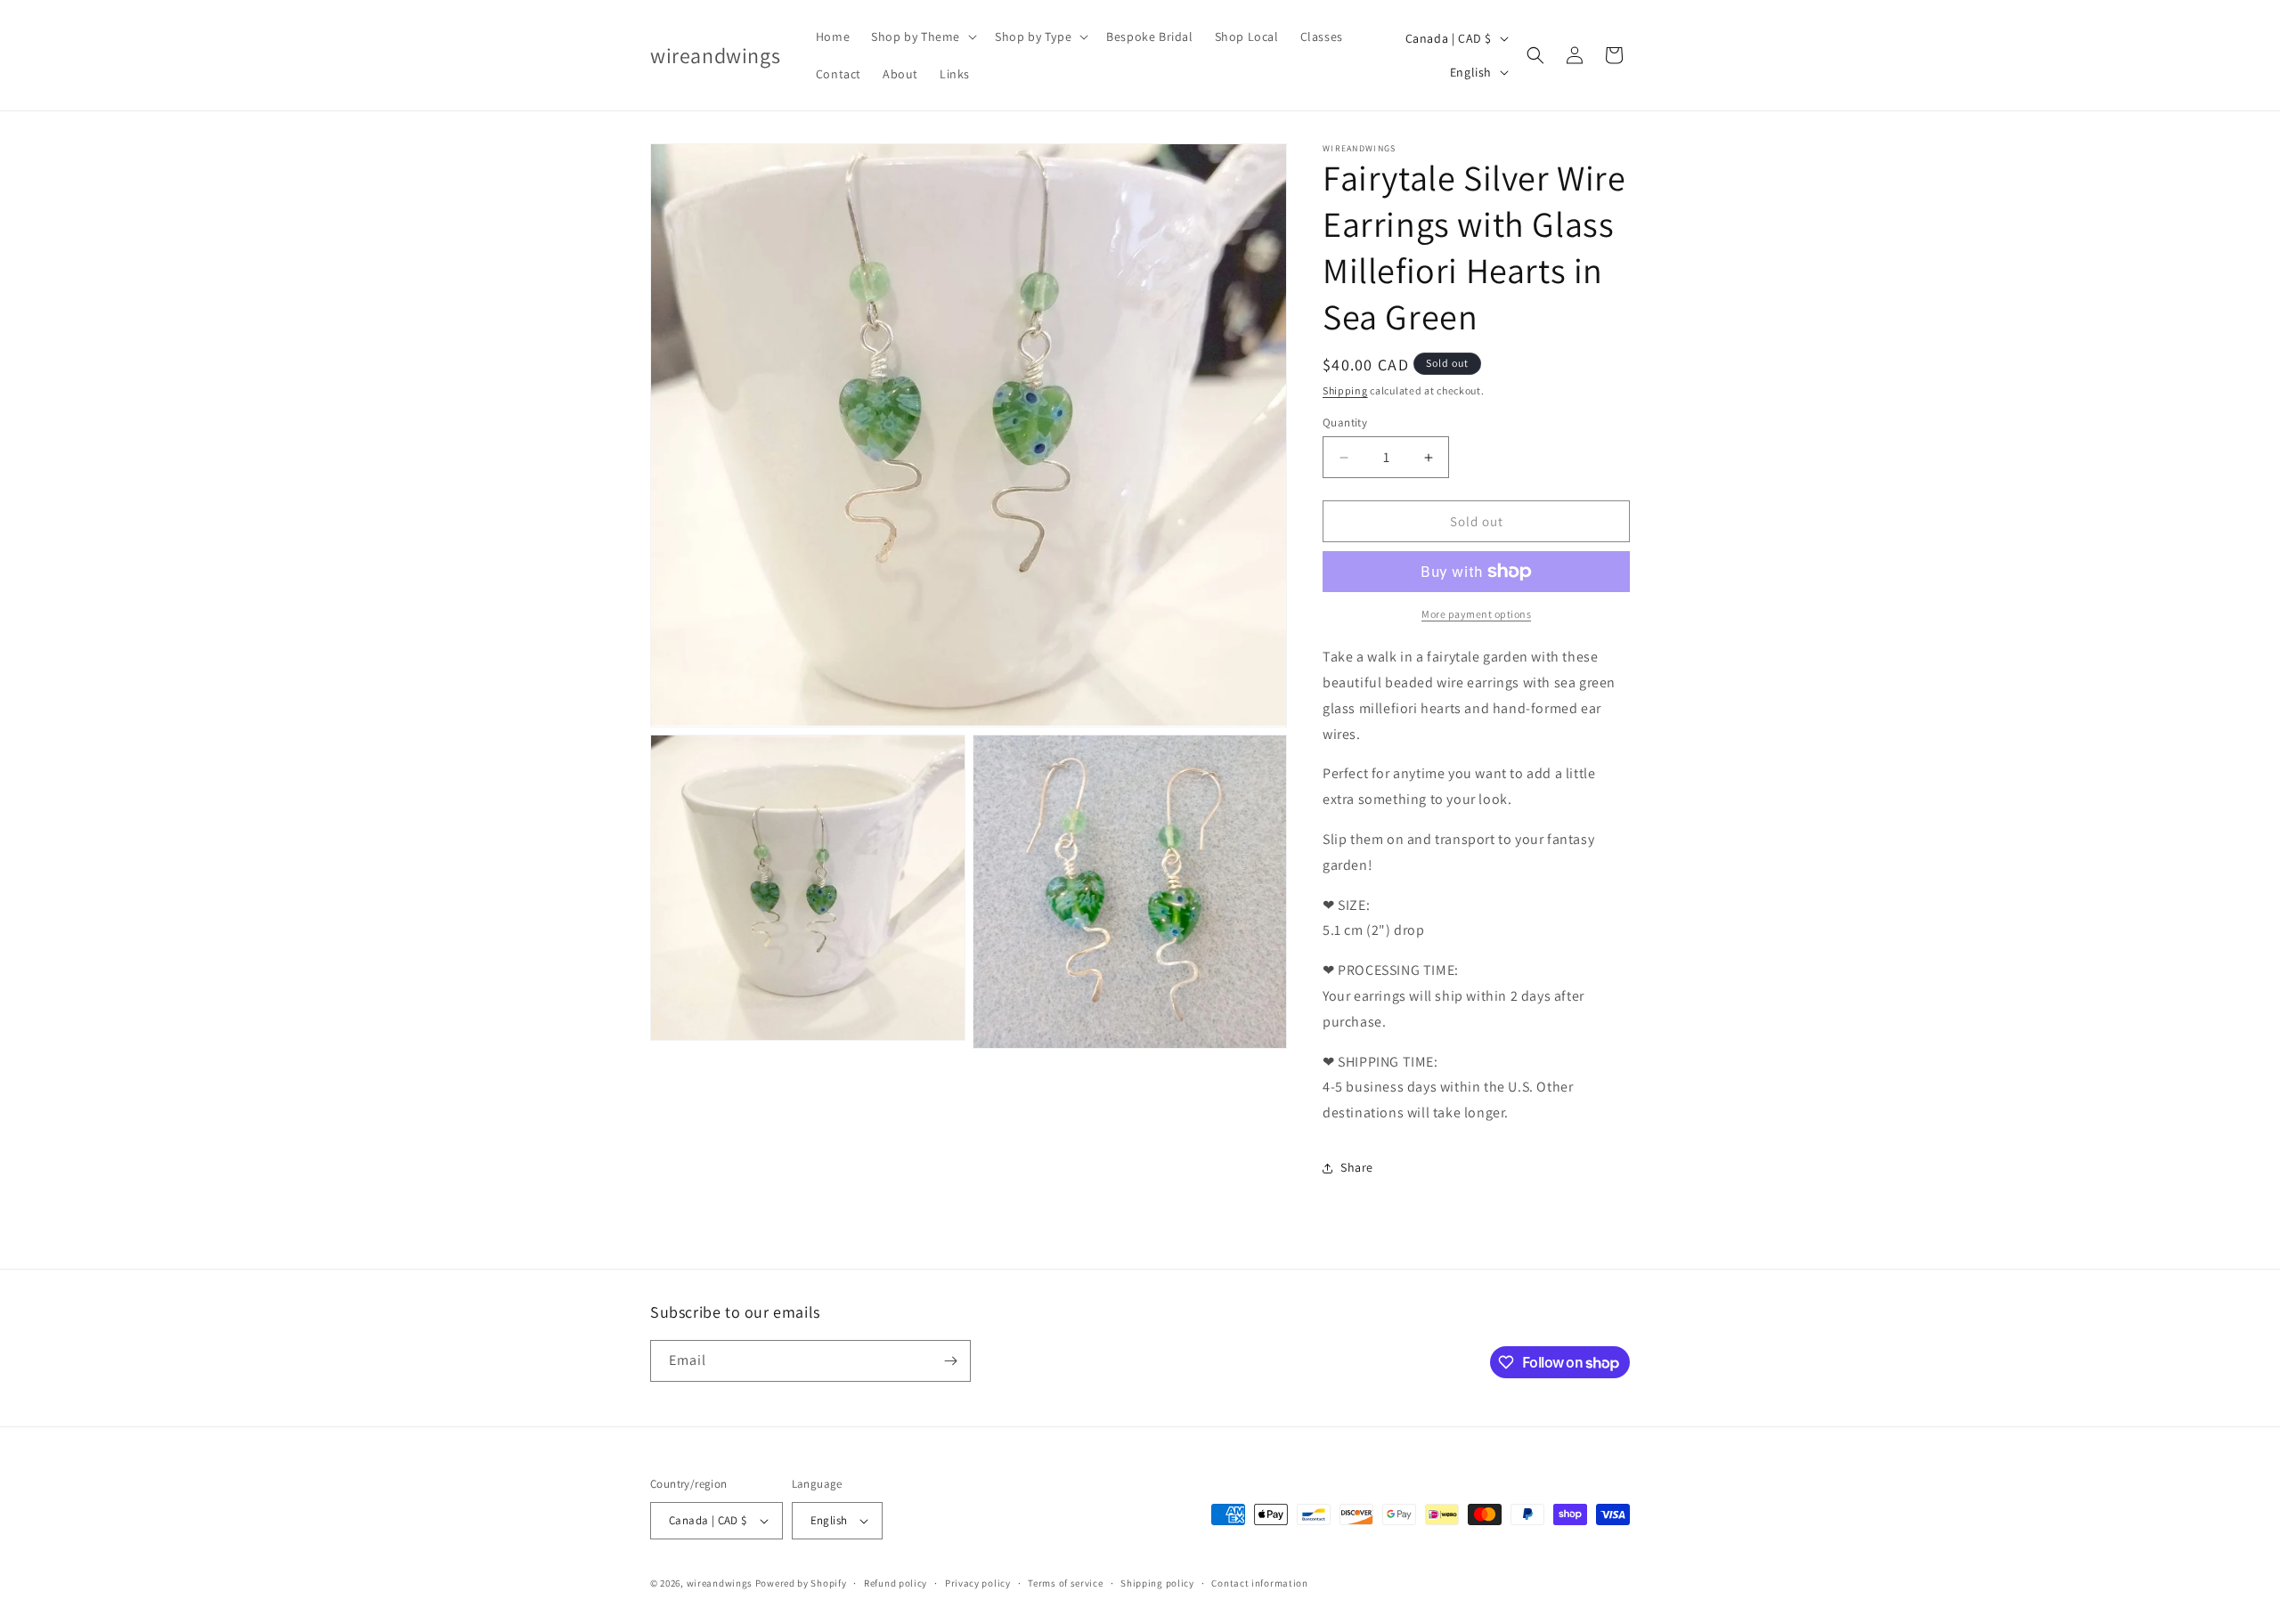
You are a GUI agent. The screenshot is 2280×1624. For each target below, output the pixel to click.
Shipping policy (1157, 1583)
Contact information (1259, 1583)
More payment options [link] (1476, 614)
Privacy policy (978, 1583)
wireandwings (720, 1583)
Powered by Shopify (801, 1583)
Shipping (1345, 390)
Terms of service (1065, 1583)
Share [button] (1357, 1167)
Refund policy (896, 1583)
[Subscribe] (950, 1361)
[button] (922, 37)
